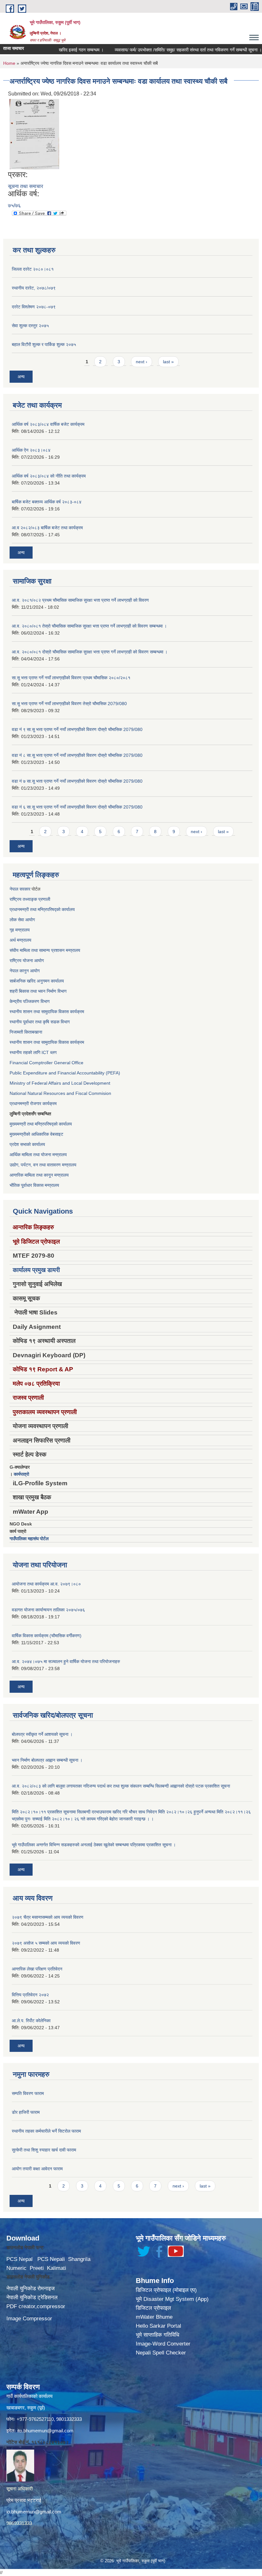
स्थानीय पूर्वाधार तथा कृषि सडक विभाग (40, 1022)
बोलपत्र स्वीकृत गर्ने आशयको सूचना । (42, 1734)
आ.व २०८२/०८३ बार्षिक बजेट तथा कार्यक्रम (47, 528)
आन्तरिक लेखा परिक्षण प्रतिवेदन (37, 1969)
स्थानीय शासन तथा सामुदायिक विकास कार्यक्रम (47, 1012)
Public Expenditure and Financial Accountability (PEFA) (65, 1073)
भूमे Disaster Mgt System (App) (172, 2299)
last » (168, 362)
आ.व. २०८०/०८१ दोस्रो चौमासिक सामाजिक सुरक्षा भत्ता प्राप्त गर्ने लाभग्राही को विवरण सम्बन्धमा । (90, 652)
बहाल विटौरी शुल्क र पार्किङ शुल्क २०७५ (44, 344)
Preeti (37, 2268)
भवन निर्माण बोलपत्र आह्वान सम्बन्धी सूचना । (47, 1760)
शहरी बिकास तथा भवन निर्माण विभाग (38, 991)
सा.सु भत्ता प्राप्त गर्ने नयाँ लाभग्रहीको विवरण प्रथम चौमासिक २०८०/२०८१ (71, 678)
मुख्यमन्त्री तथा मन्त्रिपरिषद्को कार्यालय (41, 1124)
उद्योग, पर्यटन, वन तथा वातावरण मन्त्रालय (43, 1165)
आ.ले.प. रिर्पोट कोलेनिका (31, 2021)
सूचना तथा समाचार (26, 186)
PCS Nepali (51, 2259)
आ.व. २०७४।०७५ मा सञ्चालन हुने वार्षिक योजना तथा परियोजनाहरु (66, 1661)
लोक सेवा (17, 920)
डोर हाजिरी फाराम (26, 2112)
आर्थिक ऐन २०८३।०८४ (31, 450)
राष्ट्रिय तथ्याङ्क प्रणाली (30, 899)
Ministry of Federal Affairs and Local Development (60, 1083)
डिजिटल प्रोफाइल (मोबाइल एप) (166, 2290)
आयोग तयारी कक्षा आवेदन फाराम (37, 2169)
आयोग (30, 920)
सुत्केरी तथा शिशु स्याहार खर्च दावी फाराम (44, 2150)
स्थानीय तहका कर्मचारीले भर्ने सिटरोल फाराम (46, 2131)
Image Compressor (29, 2319)
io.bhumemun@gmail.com (34, 2512)
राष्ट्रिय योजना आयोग (27, 960)
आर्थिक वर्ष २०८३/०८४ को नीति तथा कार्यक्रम (49, 476)
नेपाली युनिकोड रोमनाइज (31, 2289)
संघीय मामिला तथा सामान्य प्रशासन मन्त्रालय (45, 950)
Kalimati (57, 2268)
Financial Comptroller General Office (46, 1063)
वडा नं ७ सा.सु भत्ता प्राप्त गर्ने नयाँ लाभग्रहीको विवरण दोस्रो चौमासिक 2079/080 (77, 781)
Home (9, 63)
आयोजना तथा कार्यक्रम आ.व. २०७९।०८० (46, 1584)
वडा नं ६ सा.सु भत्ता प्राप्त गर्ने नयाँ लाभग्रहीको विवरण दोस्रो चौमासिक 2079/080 (77, 807)
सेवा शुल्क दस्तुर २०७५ (30, 326)
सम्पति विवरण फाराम (28, 2093)
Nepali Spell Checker (161, 2353)
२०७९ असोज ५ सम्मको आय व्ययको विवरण (46, 1943)
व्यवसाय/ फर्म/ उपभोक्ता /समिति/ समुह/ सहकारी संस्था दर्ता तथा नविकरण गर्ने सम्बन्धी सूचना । (164, 50)
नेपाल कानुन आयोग (25, 971)
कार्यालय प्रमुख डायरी (36, 1270)
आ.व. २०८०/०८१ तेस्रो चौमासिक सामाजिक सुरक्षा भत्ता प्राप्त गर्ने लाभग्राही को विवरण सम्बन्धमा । (89, 626)
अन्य (21, 377)
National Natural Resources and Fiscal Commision (60, 1093)
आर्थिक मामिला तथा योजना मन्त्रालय (38, 1155)
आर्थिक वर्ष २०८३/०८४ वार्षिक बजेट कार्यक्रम (48, 424)
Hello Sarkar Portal (158, 2326)
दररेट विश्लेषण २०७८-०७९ (34, 307)
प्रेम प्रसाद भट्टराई (24, 2500)
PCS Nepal (19, 2259)
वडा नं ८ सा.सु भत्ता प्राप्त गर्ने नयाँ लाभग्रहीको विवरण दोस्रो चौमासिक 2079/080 (77, 755)
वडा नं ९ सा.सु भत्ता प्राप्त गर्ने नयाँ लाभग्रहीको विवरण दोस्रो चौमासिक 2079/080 (77, 729)
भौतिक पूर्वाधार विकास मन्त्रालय (34, 1185)
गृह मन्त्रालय (20, 930)
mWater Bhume (154, 2317)
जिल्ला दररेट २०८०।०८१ (33, 269)
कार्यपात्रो (21, 1474)
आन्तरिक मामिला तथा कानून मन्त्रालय (39, 1175)
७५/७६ (14, 205)
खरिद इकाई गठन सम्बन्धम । (57, 50)
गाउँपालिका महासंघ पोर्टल (29, 1539)
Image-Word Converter (163, 2344)
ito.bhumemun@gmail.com (45, 2431)
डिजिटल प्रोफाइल (153, 2308)
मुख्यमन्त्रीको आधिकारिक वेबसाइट (36, 1134)
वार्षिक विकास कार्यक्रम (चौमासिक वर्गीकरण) (47, 1636)
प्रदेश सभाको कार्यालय (27, 1144)
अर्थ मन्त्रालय (20, 940)
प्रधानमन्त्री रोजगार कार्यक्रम (33, 1103)
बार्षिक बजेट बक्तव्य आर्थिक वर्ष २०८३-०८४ (47, 502)
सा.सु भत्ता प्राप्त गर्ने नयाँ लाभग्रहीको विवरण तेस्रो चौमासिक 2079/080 (69, 704)
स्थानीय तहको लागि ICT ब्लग (33, 1052)
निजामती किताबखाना (26, 1032)
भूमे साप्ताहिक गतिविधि (158, 2335)
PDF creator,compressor (36, 2306)
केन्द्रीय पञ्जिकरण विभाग (30, 1001)
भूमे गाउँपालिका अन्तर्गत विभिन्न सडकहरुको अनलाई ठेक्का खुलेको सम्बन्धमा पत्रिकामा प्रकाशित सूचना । (94, 1845)
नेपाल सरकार (20, 889)
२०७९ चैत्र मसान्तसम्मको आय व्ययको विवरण (48, 1917)
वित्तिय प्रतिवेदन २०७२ (30, 1995)
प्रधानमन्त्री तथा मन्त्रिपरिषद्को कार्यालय (42, 909)
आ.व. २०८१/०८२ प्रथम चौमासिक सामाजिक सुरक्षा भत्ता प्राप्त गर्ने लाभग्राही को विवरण (80, 600)
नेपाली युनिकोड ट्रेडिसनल (32, 2297)
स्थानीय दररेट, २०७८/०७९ (34, 288)
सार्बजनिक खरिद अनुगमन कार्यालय (37, 981)
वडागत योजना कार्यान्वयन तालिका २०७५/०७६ (48, 1610)
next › (142, 362)
